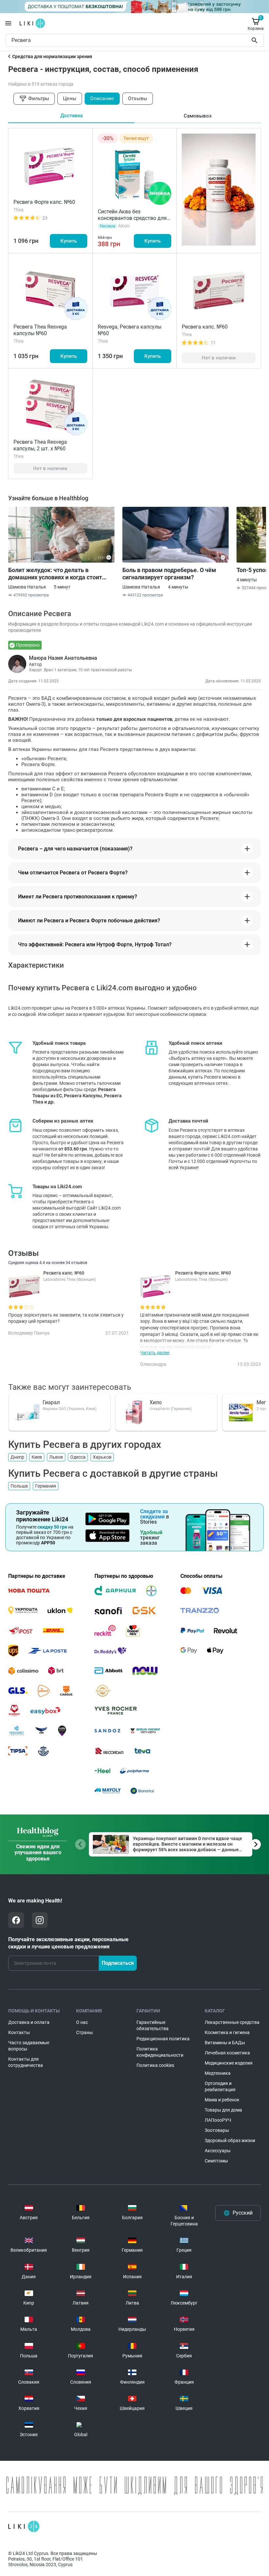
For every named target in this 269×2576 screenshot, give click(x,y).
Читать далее (155, 1353)
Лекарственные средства (232, 2022)
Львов (56, 1457)
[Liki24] (24, 2526)
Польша (19, 1486)
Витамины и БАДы (225, 2043)
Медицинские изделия (229, 2063)
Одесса (78, 1457)
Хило (156, 1402)
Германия (46, 1486)
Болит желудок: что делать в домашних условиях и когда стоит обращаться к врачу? (55, 574)
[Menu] (8, 23)
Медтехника (218, 2073)
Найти (256, 40)
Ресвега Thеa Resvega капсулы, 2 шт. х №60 (40, 445)
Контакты (19, 2032)
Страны (84, 2032)
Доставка (72, 116)
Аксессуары (218, 2151)
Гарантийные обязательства (153, 2025)
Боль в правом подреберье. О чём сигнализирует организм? (169, 574)
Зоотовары (217, 2130)
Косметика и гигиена (227, 2032)
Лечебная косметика (227, 2053)
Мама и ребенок (222, 2100)
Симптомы (216, 2161)
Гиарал (51, 1402)
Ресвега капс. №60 (205, 327)
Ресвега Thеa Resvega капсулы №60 (40, 330)
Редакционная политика (163, 2039)
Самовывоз (198, 116)
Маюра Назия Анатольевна (63, 658)
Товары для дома (223, 2110)
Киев (37, 1457)
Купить (69, 241)
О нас (82, 2022)
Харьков (102, 1457)
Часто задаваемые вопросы (29, 2046)
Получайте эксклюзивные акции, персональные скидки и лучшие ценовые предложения (68, 1943)
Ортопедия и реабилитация (220, 2086)
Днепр (17, 1457)
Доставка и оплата (29, 2022)
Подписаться (118, 1963)
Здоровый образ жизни (230, 2140)
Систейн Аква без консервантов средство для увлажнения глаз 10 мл (132, 218)
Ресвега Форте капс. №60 (44, 202)
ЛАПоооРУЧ (218, 2120)
